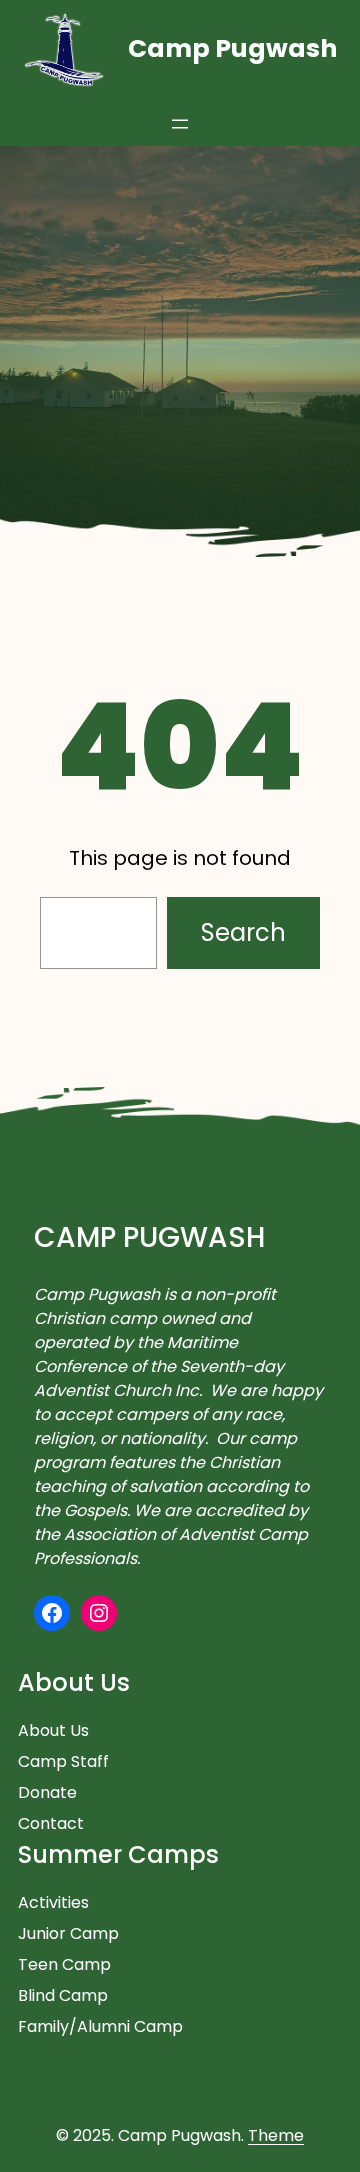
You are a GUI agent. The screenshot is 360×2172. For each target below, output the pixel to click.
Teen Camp (64, 1964)
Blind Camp (63, 1995)
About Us (53, 1730)
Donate (47, 1792)
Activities (53, 1902)
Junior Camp (68, 1933)
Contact (51, 1823)
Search (243, 932)
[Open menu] (180, 124)
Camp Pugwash (232, 48)
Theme (276, 2135)
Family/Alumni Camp (100, 2026)
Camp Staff (63, 1761)
